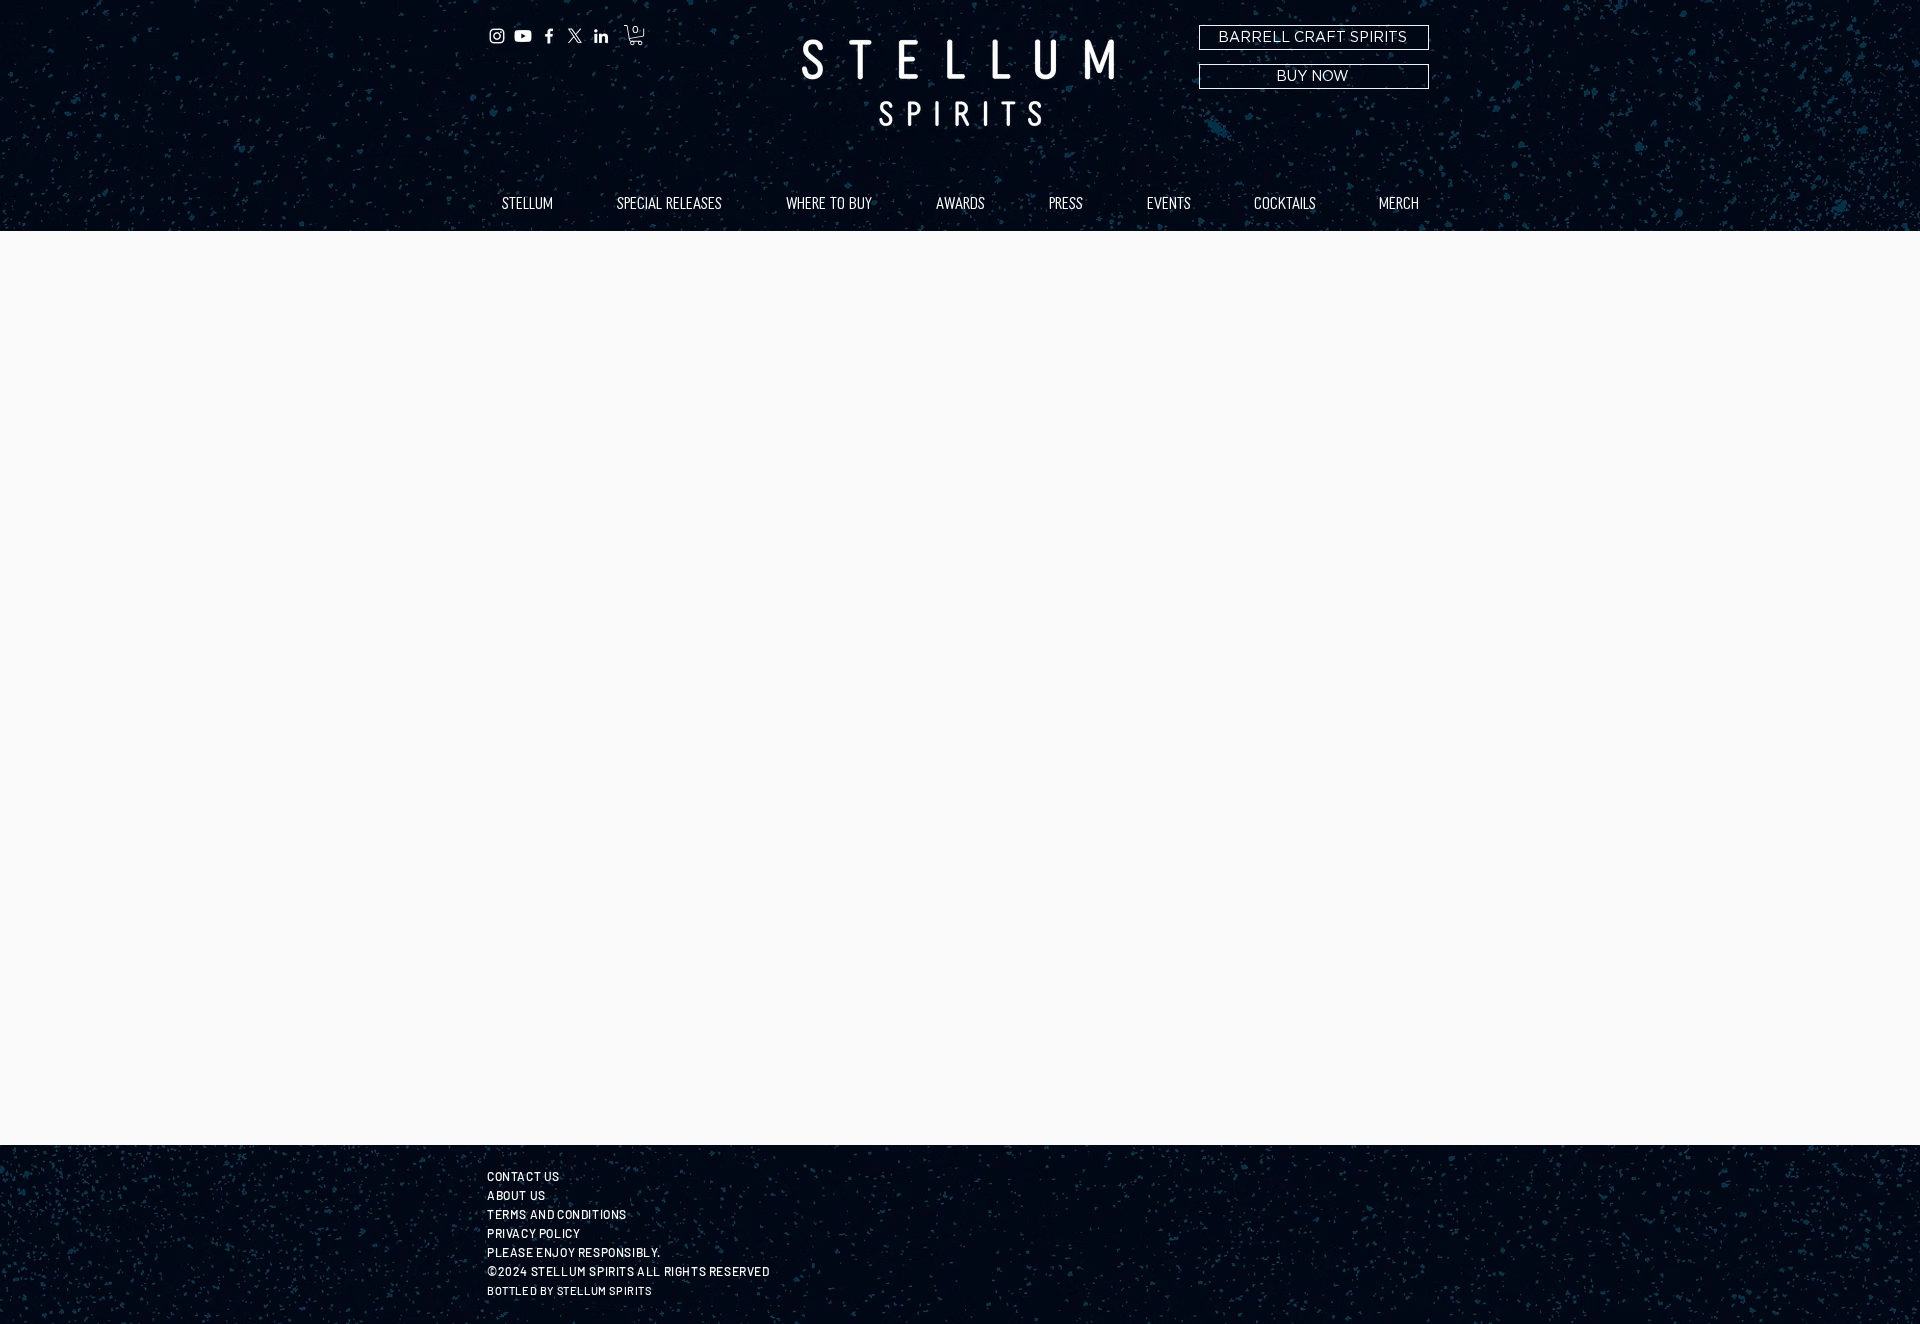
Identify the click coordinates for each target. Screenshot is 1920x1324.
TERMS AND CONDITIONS (557, 1214)
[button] (636, 35)
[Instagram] (497, 36)
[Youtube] (523, 36)
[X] (575, 36)
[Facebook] (549, 36)
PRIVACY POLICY (533, 1233)
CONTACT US (523, 1176)
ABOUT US (516, 1195)
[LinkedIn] (601, 36)
